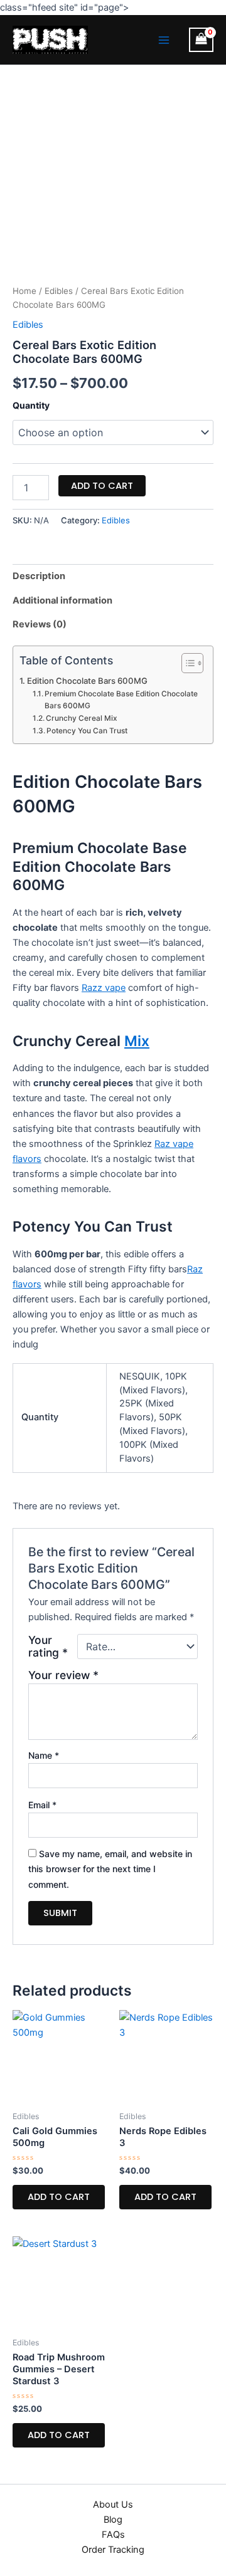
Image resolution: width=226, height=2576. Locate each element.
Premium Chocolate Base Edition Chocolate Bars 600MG (121, 700)
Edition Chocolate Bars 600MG (87, 681)
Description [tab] (39, 576)
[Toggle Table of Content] (186, 663)
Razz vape (104, 988)
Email (42, 1805)
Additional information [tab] (62, 600)
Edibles (59, 291)
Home (24, 291)
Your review (63, 1675)
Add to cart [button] (59, 2197)
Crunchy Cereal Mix (82, 718)
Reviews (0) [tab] (40, 624)
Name (44, 1755)
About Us (113, 2505)
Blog (113, 2520)
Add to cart (102, 486)
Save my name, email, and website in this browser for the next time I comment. (110, 1869)
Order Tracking (113, 2550)
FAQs (113, 2535)
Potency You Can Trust (87, 731)
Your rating (48, 1647)
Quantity (31, 405)
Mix (137, 1041)
